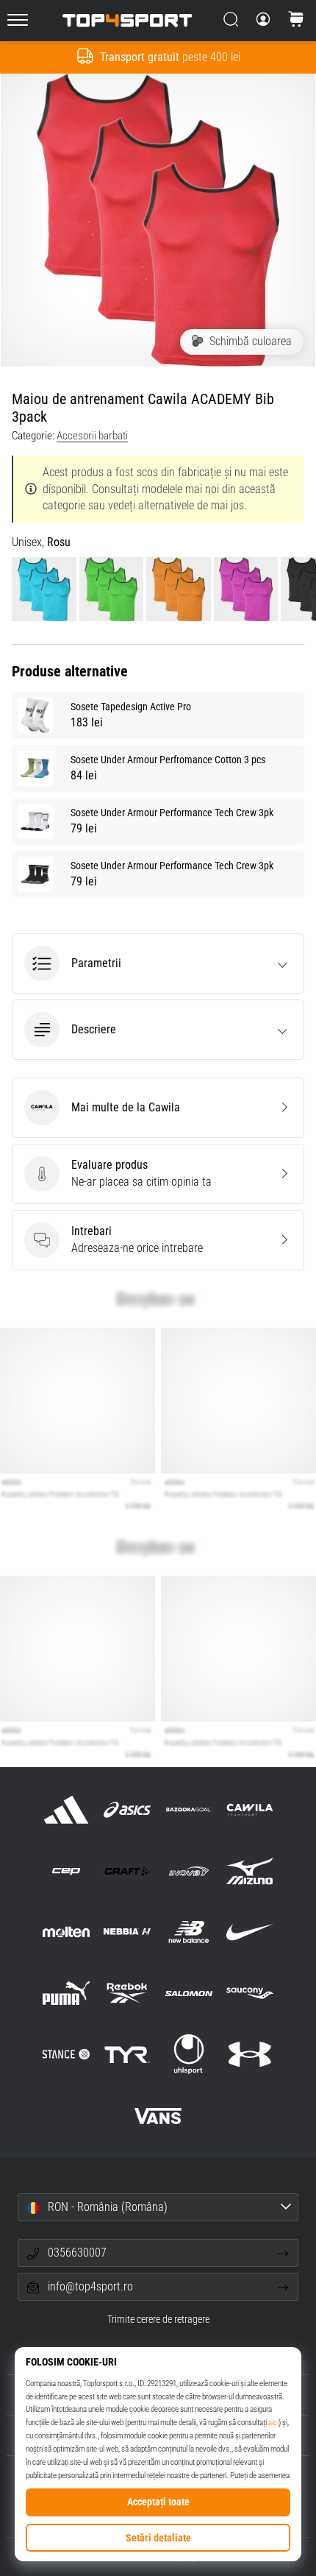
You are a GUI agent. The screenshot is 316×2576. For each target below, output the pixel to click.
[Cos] (296, 21)
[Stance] (67, 2055)
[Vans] (158, 2116)
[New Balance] (188, 1932)
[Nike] (249, 1932)
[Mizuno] (249, 1871)
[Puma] (67, 1993)
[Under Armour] (249, 2055)
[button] (158, 963)
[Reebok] (128, 1993)
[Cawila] (249, 1809)
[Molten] (67, 1932)
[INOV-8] (188, 1871)
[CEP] (67, 1871)
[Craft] (128, 1871)
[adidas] (67, 1809)
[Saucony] (249, 1993)
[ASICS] (128, 1809)
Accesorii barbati (92, 436)
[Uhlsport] (188, 2055)
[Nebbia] (128, 1932)
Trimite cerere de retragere (158, 2320)
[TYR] (128, 2055)
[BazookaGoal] (188, 1809)
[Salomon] (188, 1993)
